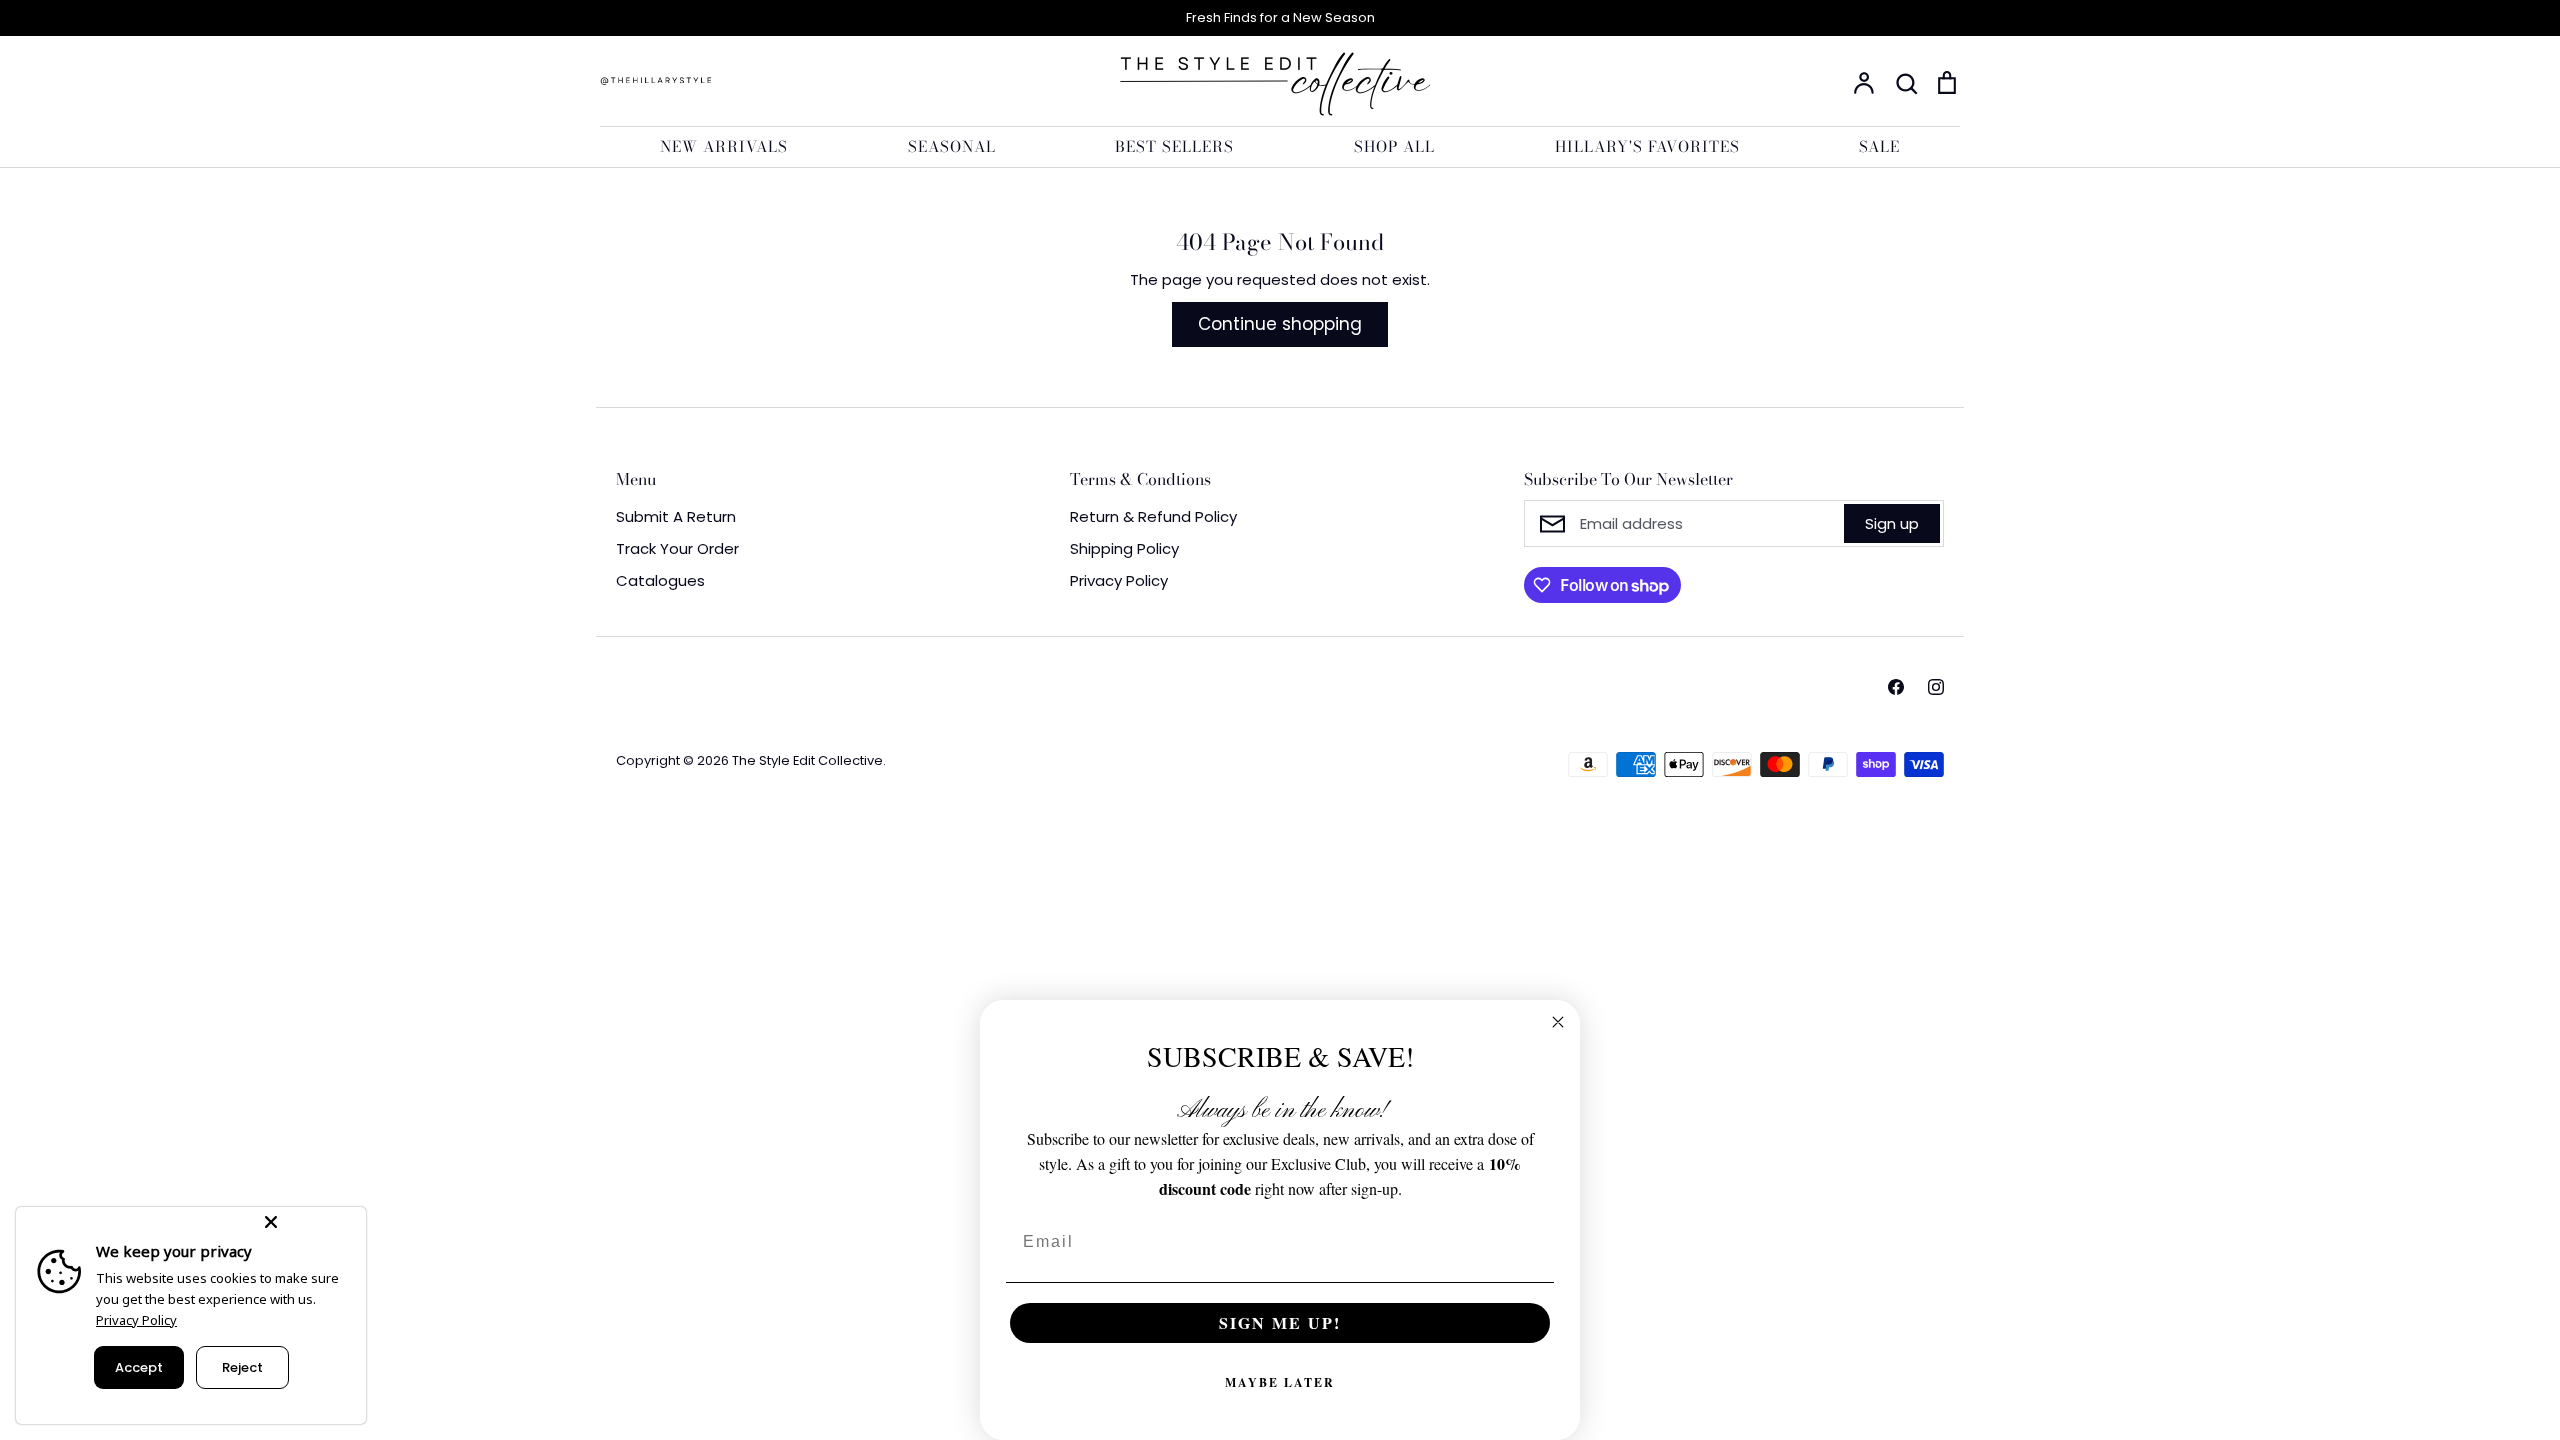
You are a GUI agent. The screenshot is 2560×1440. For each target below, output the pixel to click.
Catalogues (660, 580)
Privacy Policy (1119, 580)
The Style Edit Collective (807, 760)
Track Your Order (677, 548)
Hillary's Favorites (1647, 146)
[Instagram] (1936, 687)
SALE (1879, 146)
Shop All (1394, 146)
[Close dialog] (1558, 1022)
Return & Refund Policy (1153, 516)
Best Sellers (1174, 146)
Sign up (1892, 523)
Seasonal (952, 146)
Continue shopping (1280, 324)
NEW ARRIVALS (724, 146)
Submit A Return (676, 516)
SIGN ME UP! (1280, 1322)
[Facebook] (1896, 687)
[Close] (311, 1222)
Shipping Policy (1124, 548)
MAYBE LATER (1280, 1382)
